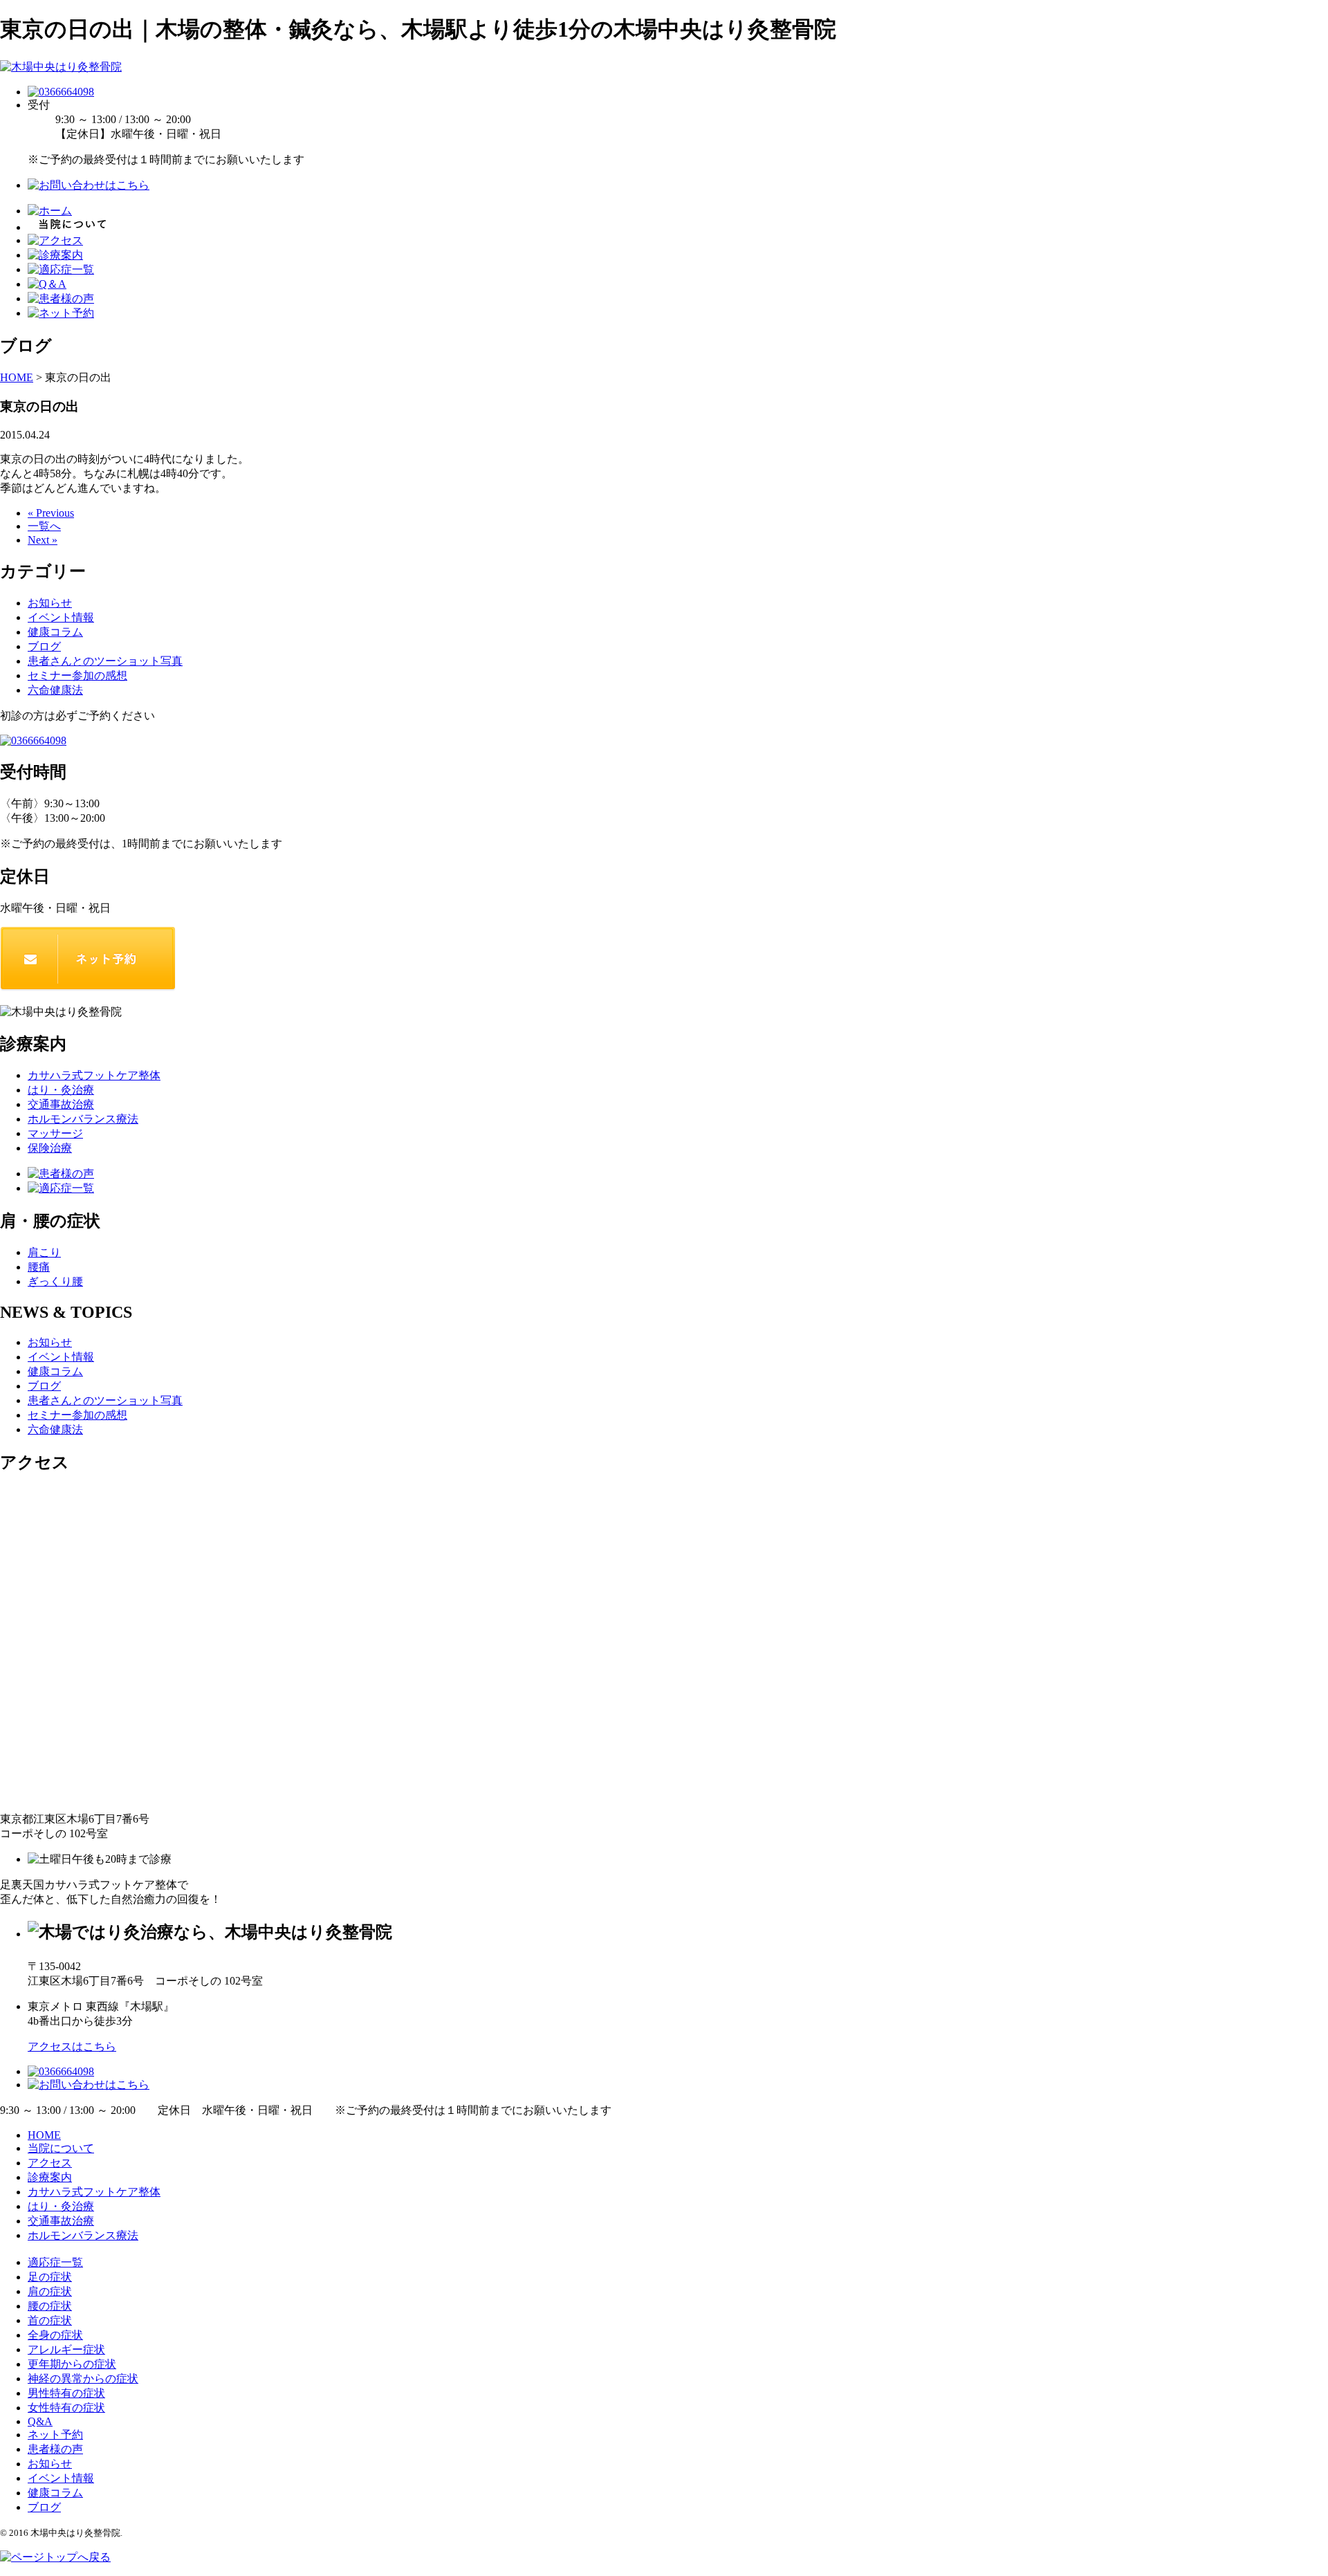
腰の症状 (50, 2306)
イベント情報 (61, 617)
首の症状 (50, 2320)
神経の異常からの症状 (83, 2379)
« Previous (51, 513)
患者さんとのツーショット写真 (105, 661)
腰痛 (39, 1267)
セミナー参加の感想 (77, 675)
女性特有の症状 (66, 2408)
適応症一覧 (55, 2262)
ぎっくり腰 (55, 1281)
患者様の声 (55, 2449)
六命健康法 (55, 690)
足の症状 (50, 2277)
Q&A (40, 2421)
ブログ (44, 646)
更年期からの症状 (72, 2364)
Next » (43, 540)
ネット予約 (55, 2435)
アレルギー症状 (66, 2349)
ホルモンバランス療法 (83, 1119)
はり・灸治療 (61, 1090)
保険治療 (50, 1148)
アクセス (50, 2163)
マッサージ (55, 1133)
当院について (61, 2148)
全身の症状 (55, 2335)
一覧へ (44, 526)
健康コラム (55, 632)
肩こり (44, 1252)
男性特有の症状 (66, 2393)
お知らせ (50, 603)
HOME (44, 2135)
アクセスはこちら (72, 2046)
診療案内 (50, 2177)
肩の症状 (50, 2291)
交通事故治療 (61, 1104)
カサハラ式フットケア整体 (94, 1075)
